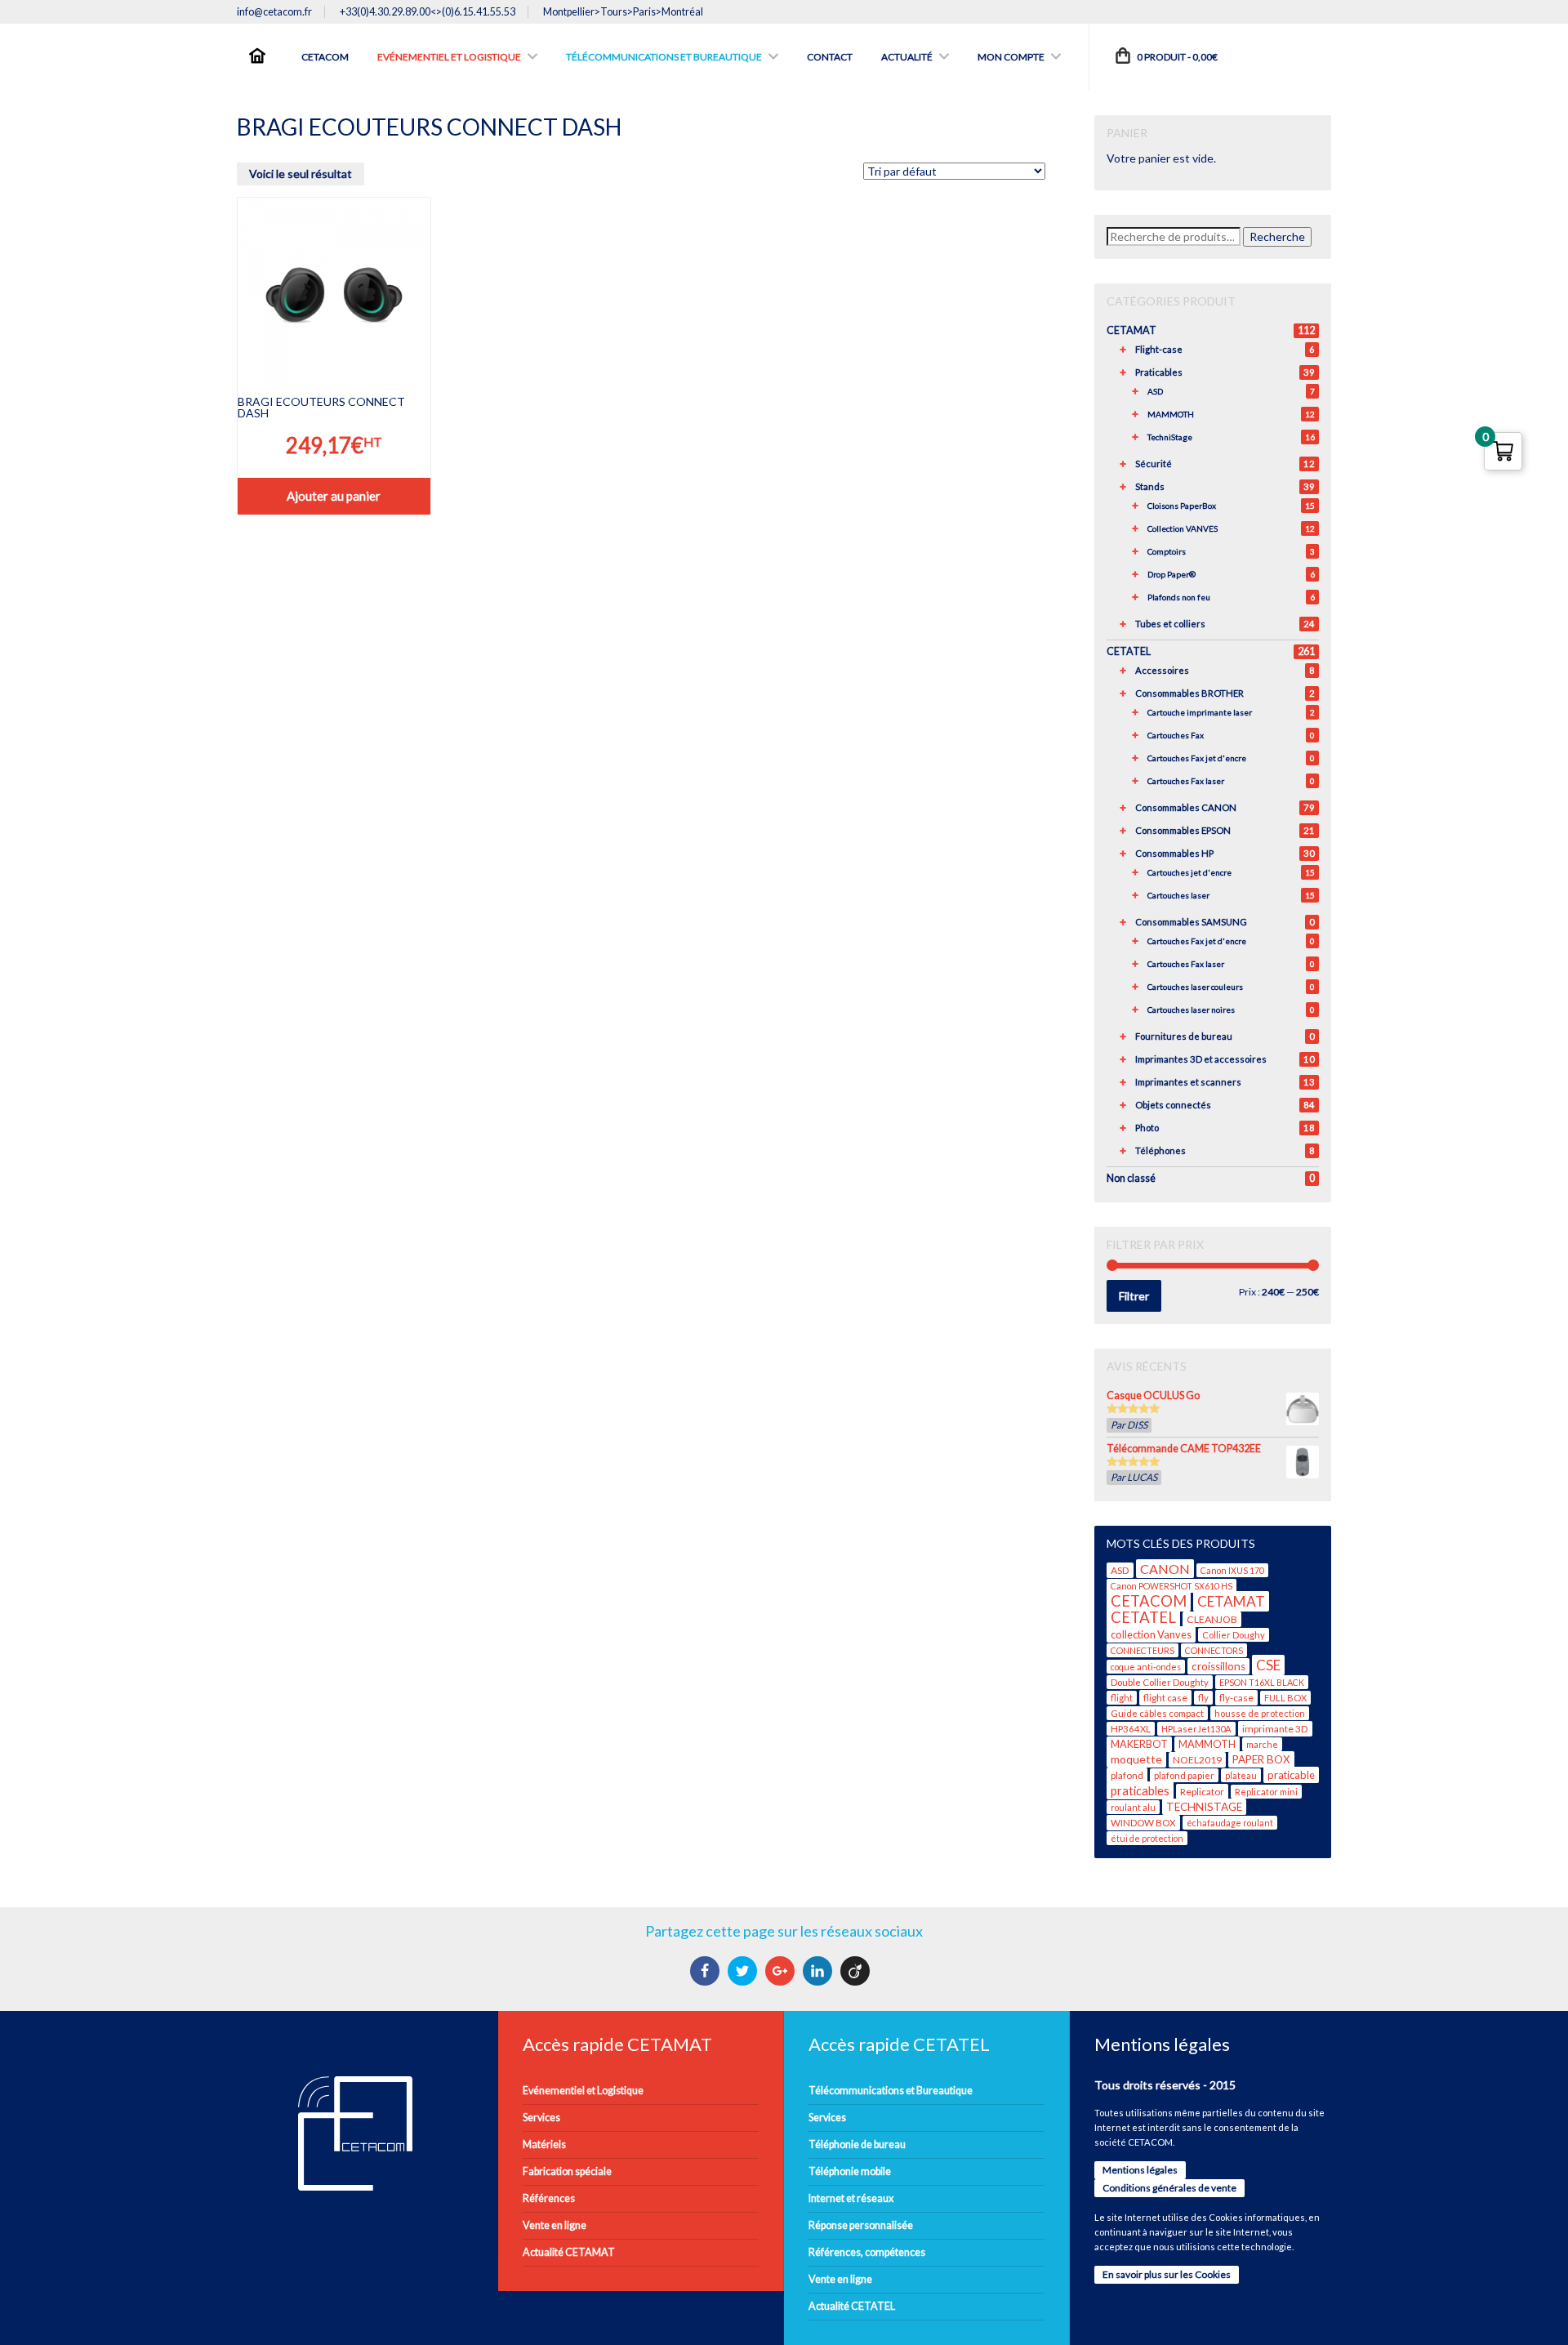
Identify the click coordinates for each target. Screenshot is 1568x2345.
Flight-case (1159, 349)
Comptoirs (1167, 551)
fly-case (1236, 1698)
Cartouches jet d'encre (1189, 872)
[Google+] (782, 1971)
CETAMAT (1131, 330)
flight (1122, 1698)
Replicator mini (1266, 1792)
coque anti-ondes (1146, 1667)
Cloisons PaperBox (1182, 506)
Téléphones (1160, 1150)
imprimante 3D (1275, 1729)
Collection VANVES (1183, 528)
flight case (1165, 1698)
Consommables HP (1174, 853)
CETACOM (1149, 1601)
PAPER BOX (1261, 1759)
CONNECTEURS (1143, 1650)
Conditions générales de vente (1169, 2188)
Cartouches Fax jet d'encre (1197, 758)
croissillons (1218, 1666)
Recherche (1277, 236)
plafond (1127, 1775)
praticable (1291, 1775)
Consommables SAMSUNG (1191, 922)
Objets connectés (1173, 1105)
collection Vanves (1151, 1634)
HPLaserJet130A (1196, 1729)
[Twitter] (744, 1971)
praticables (1140, 1790)
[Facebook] (707, 1971)
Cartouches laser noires (1191, 1010)
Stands (1150, 486)
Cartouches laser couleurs (1195, 987)
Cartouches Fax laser (1186, 781)
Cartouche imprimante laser (1200, 712)
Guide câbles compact (1157, 1713)
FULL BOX (1285, 1698)
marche (1262, 1744)
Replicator (1202, 1792)
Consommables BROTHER (1189, 693)
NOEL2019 (1197, 1760)
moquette (1136, 1759)
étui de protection (1147, 1838)
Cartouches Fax (1176, 735)
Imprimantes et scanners (1188, 1082)
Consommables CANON (1186, 807)
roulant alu (1133, 1807)
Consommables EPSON (1183, 830)
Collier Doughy (1234, 1635)
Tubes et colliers (1170, 624)
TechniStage (1170, 437)
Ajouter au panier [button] (334, 496)
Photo (1147, 1128)
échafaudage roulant (1230, 1823)
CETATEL (1129, 651)
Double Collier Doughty (1160, 1682)
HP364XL (1131, 1729)
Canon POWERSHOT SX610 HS (1172, 1586)
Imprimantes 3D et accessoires (1201, 1059)
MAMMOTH (1171, 414)
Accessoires (1162, 670)
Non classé (1131, 1178)
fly (1203, 1698)
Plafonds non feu (1179, 597)
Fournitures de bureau (1184, 1036)
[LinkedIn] (820, 1971)
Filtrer (1134, 1296)
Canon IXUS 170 (1232, 1570)
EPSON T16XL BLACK (1262, 1682)
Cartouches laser (1178, 895)
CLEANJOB (1212, 1619)
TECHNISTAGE (1204, 1807)
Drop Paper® (1172, 574)
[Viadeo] (857, 1971)
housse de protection (1260, 1713)
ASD (1155, 391)
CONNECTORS (1214, 1650)
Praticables (1159, 372)
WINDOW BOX (1143, 1823)
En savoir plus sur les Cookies (1167, 2274)
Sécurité (1154, 464)
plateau (1241, 1775)
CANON (1165, 1569)
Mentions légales (1140, 2170)
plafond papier (1184, 1775)
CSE (1268, 1665)
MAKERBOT (1139, 1744)
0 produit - (1176, 57)
